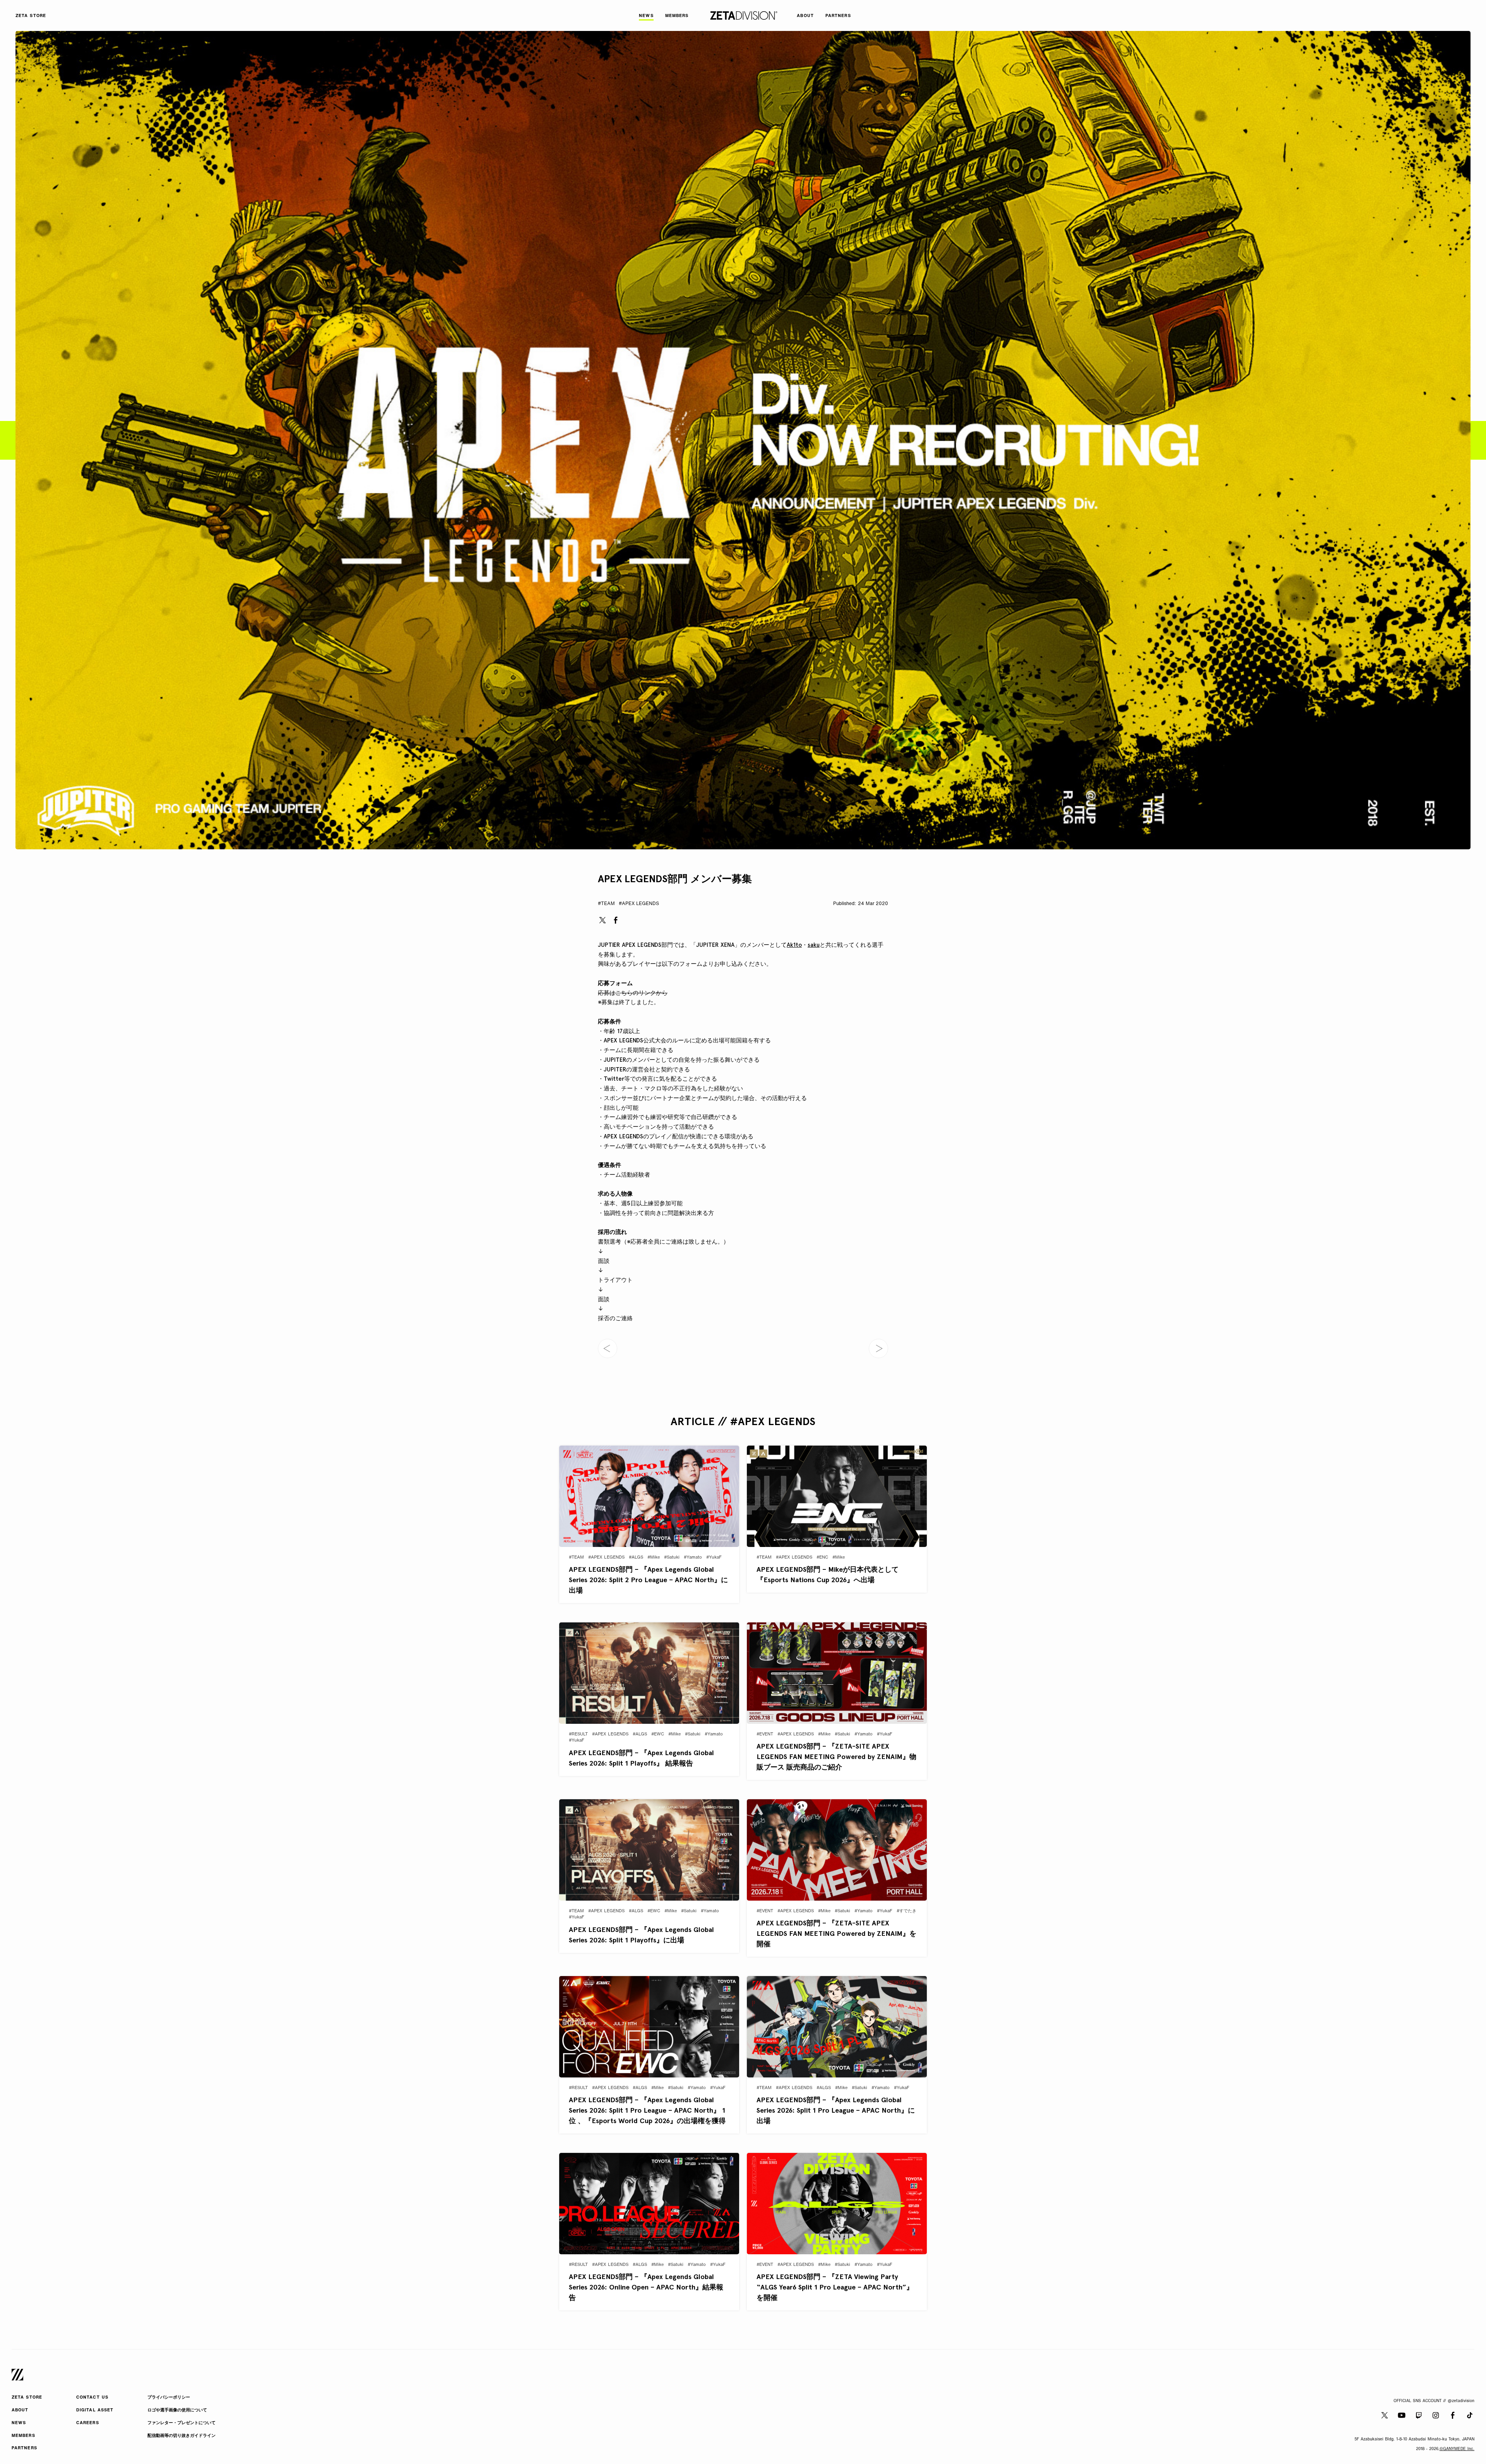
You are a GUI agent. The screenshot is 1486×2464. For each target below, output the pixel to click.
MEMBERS (23, 2436)
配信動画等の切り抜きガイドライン (181, 2436)
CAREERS (88, 2423)
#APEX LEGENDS (639, 904)
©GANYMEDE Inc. (1457, 2449)
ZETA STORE (27, 2398)
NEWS (19, 2423)
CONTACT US (92, 2398)
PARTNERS (24, 2448)
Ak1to (794, 945)
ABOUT (20, 2410)
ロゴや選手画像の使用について (177, 2410)
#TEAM (606, 904)
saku (814, 945)
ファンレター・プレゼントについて (181, 2423)
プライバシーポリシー (169, 2398)
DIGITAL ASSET (95, 2410)
